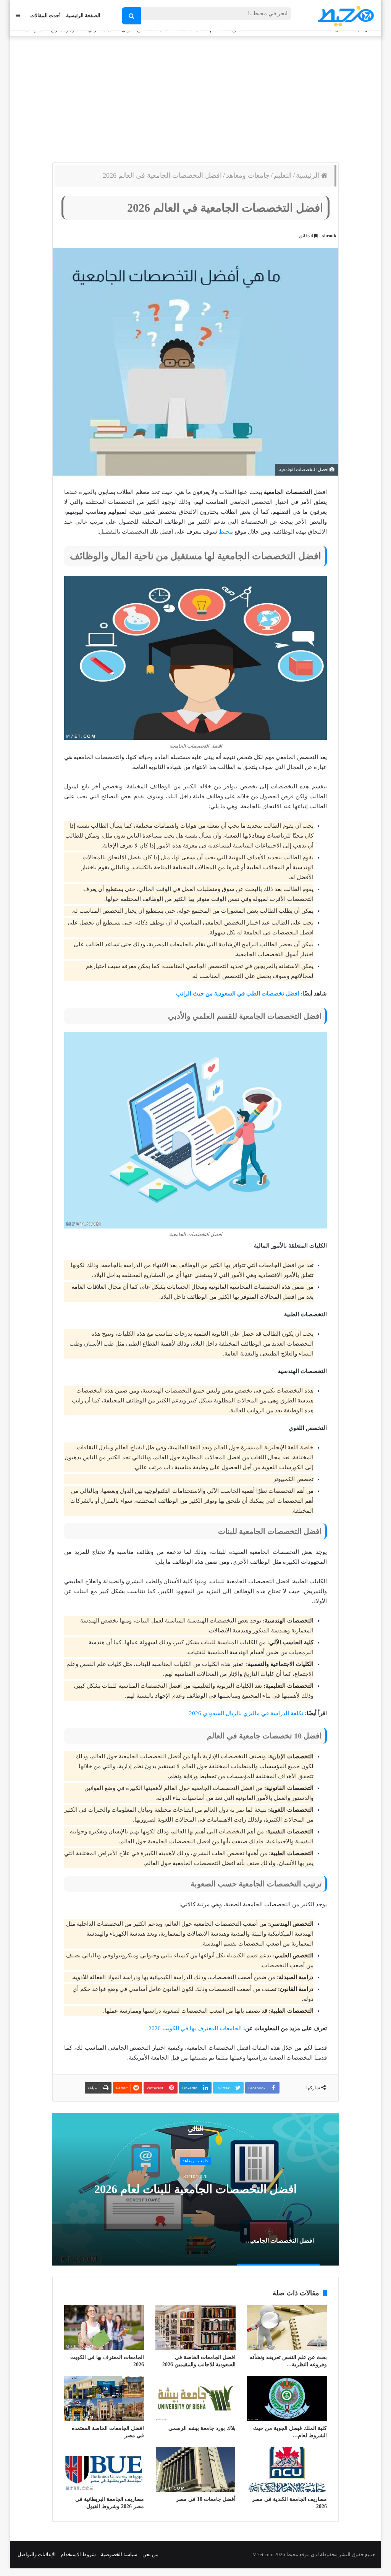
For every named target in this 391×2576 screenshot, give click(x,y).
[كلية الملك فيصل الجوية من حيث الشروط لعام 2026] (287, 2398)
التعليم (283, 175)
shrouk (329, 236)
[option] (195, 2189)
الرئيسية (309, 175)
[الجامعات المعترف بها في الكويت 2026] (104, 2327)
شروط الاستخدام (78, 2554)
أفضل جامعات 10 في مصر (206, 2499)
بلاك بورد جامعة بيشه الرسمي (202, 2428)
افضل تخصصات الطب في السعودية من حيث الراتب (238, 994)
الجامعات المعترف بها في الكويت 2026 (195, 2028)
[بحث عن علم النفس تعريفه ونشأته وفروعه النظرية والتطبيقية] (287, 2327)
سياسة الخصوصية (119, 2554)
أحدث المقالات (45, 15)
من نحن (150, 2554)
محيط (226, 532)
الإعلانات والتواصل (37, 2554)
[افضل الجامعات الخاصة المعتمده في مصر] (104, 2398)
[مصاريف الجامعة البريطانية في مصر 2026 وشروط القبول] (104, 2469)
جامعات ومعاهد (248, 175)
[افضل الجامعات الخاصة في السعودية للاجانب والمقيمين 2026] (195, 2327)
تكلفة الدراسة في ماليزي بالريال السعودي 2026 (246, 1713)
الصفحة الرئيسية (83, 15)
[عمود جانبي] (18, 15)
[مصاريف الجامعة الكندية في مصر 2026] (287, 2469)
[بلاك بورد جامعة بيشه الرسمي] (195, 2398)
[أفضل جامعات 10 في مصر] (195, 2469)
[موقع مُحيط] (345, 16)
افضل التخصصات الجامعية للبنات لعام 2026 (195, 2189)
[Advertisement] (195, 98)
